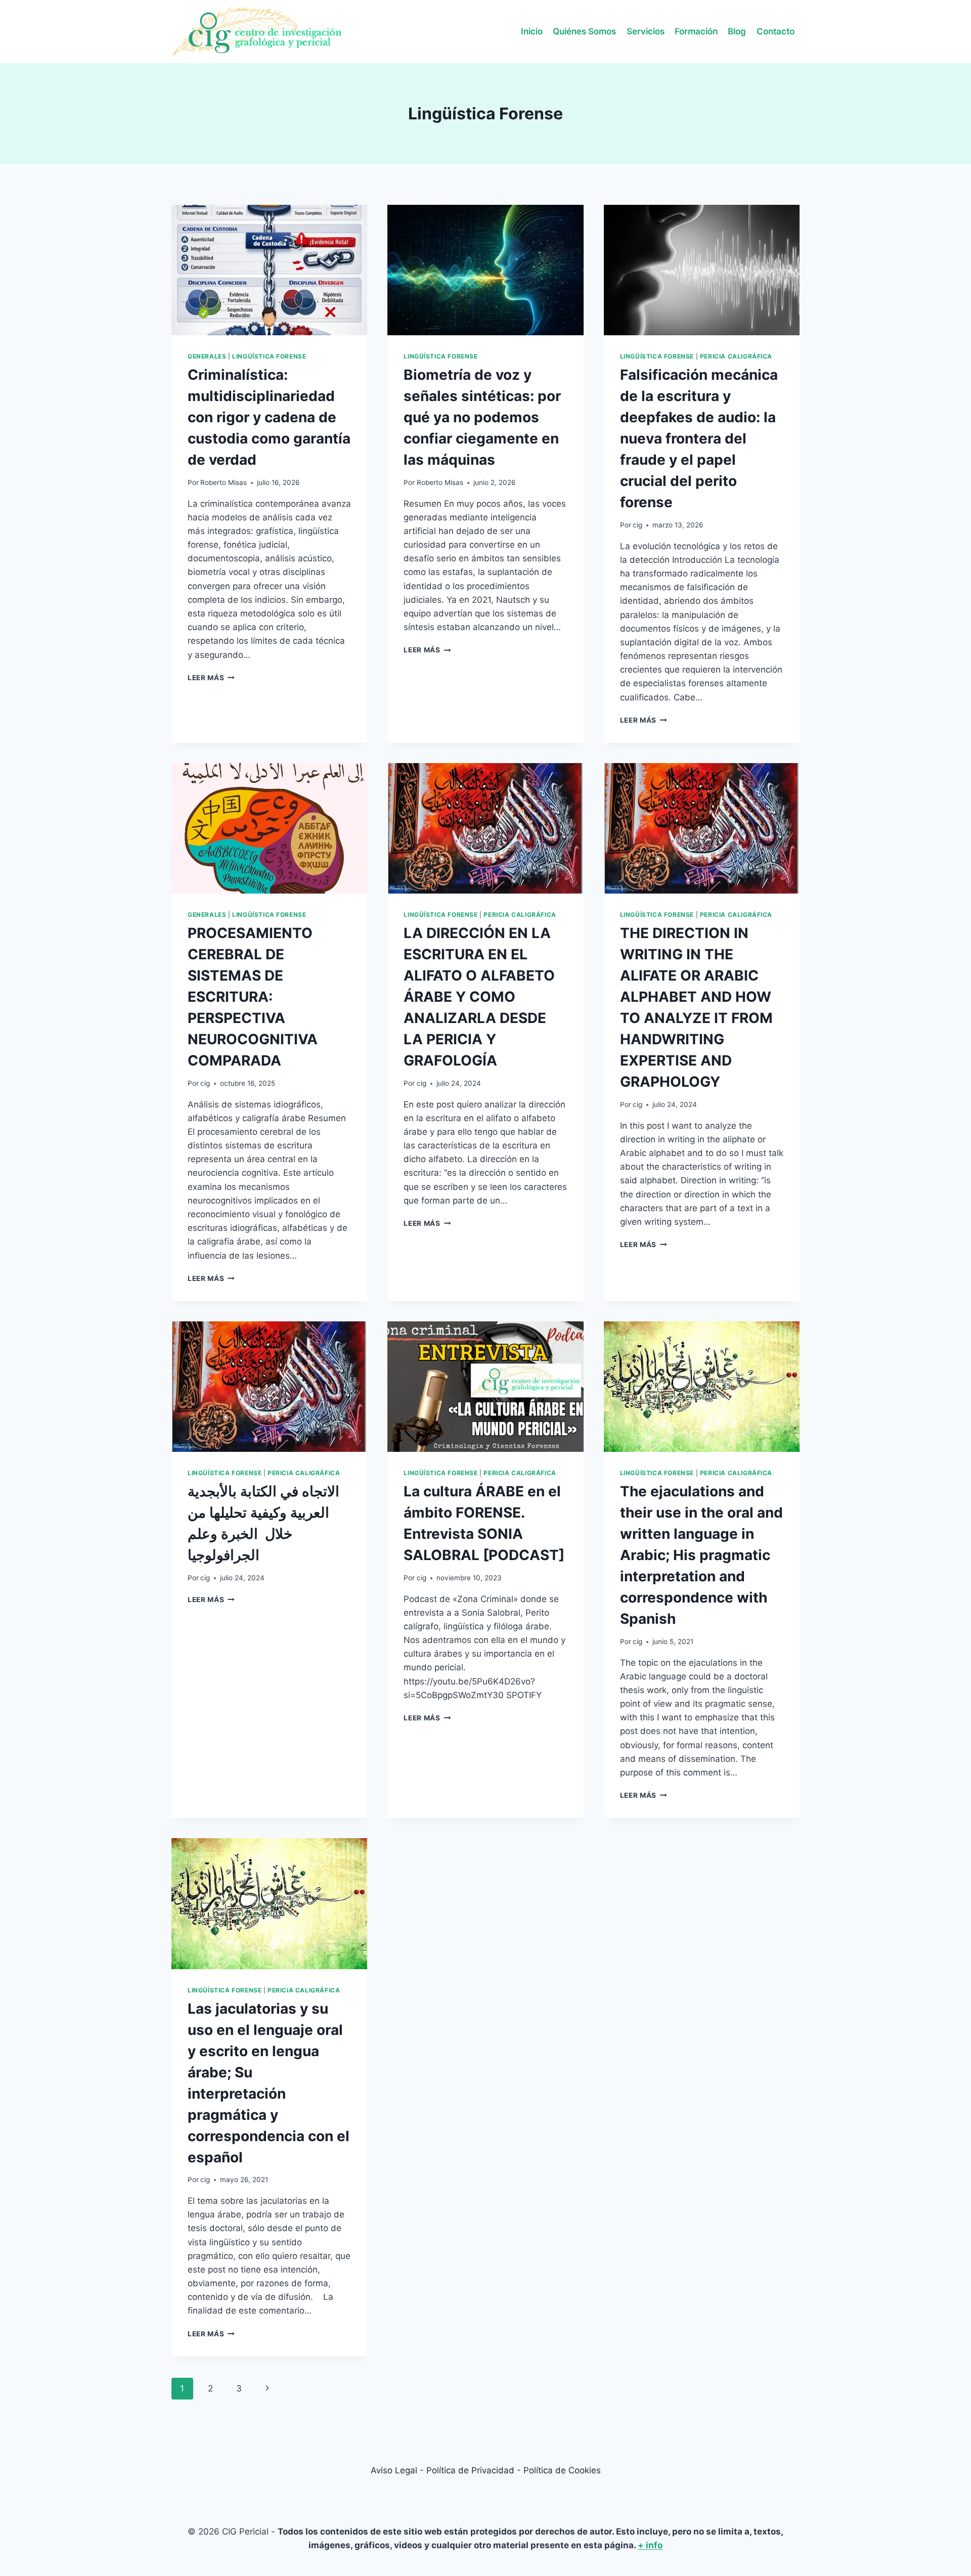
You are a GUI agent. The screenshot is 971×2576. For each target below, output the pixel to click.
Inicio (532, 31)
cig (637, 525)
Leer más (211, 678)
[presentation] (269, 270)
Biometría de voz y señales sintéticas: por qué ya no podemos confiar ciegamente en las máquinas (482, 417)
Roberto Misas (224, 482)
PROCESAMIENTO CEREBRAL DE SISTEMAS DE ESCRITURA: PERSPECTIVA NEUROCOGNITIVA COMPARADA (253, 997)
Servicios (646, 31)
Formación (696, 31)
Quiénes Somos (584, 31)
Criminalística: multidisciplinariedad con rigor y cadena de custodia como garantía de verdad (269, 417)
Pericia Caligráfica (736, 356)
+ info (650, 2545)
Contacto (776, 31)
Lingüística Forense (269, 356)
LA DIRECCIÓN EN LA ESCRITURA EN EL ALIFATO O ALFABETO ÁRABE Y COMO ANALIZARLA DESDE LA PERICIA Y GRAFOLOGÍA (479, 997)
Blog (737, 31)
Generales (207, 356)
